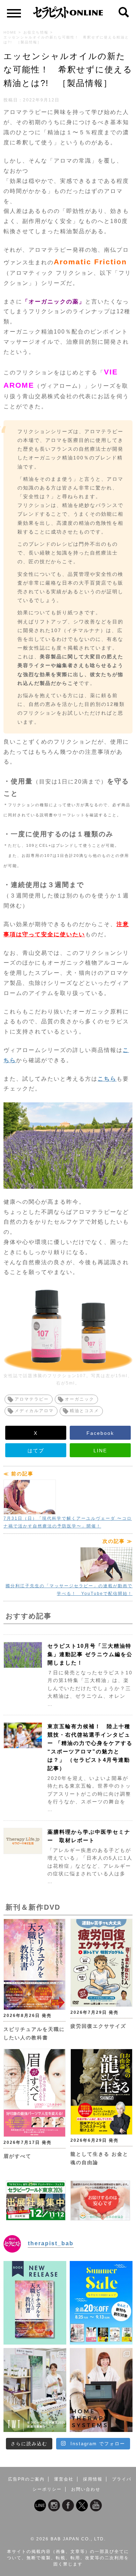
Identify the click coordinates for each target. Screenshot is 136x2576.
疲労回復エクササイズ (98, 2026)
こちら (107, 1079)
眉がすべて (17, 2156)
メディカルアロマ (34, 1411)
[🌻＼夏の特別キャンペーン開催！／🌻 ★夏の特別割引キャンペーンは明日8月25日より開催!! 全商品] (101, 2303)
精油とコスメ (84, 1411)
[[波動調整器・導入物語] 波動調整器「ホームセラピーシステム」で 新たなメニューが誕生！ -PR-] (101, 2390)
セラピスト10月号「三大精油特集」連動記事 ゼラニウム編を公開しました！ (90, 1654)
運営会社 (64, 2479)
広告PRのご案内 (26, 2479)
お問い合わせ (86, 2489)
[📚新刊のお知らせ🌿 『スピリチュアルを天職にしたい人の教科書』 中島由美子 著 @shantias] (35, 2303)
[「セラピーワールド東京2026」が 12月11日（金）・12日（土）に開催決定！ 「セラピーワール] (35, 2390)
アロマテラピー (32, 1399)
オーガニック (80, 1399)
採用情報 (93, 2479)
